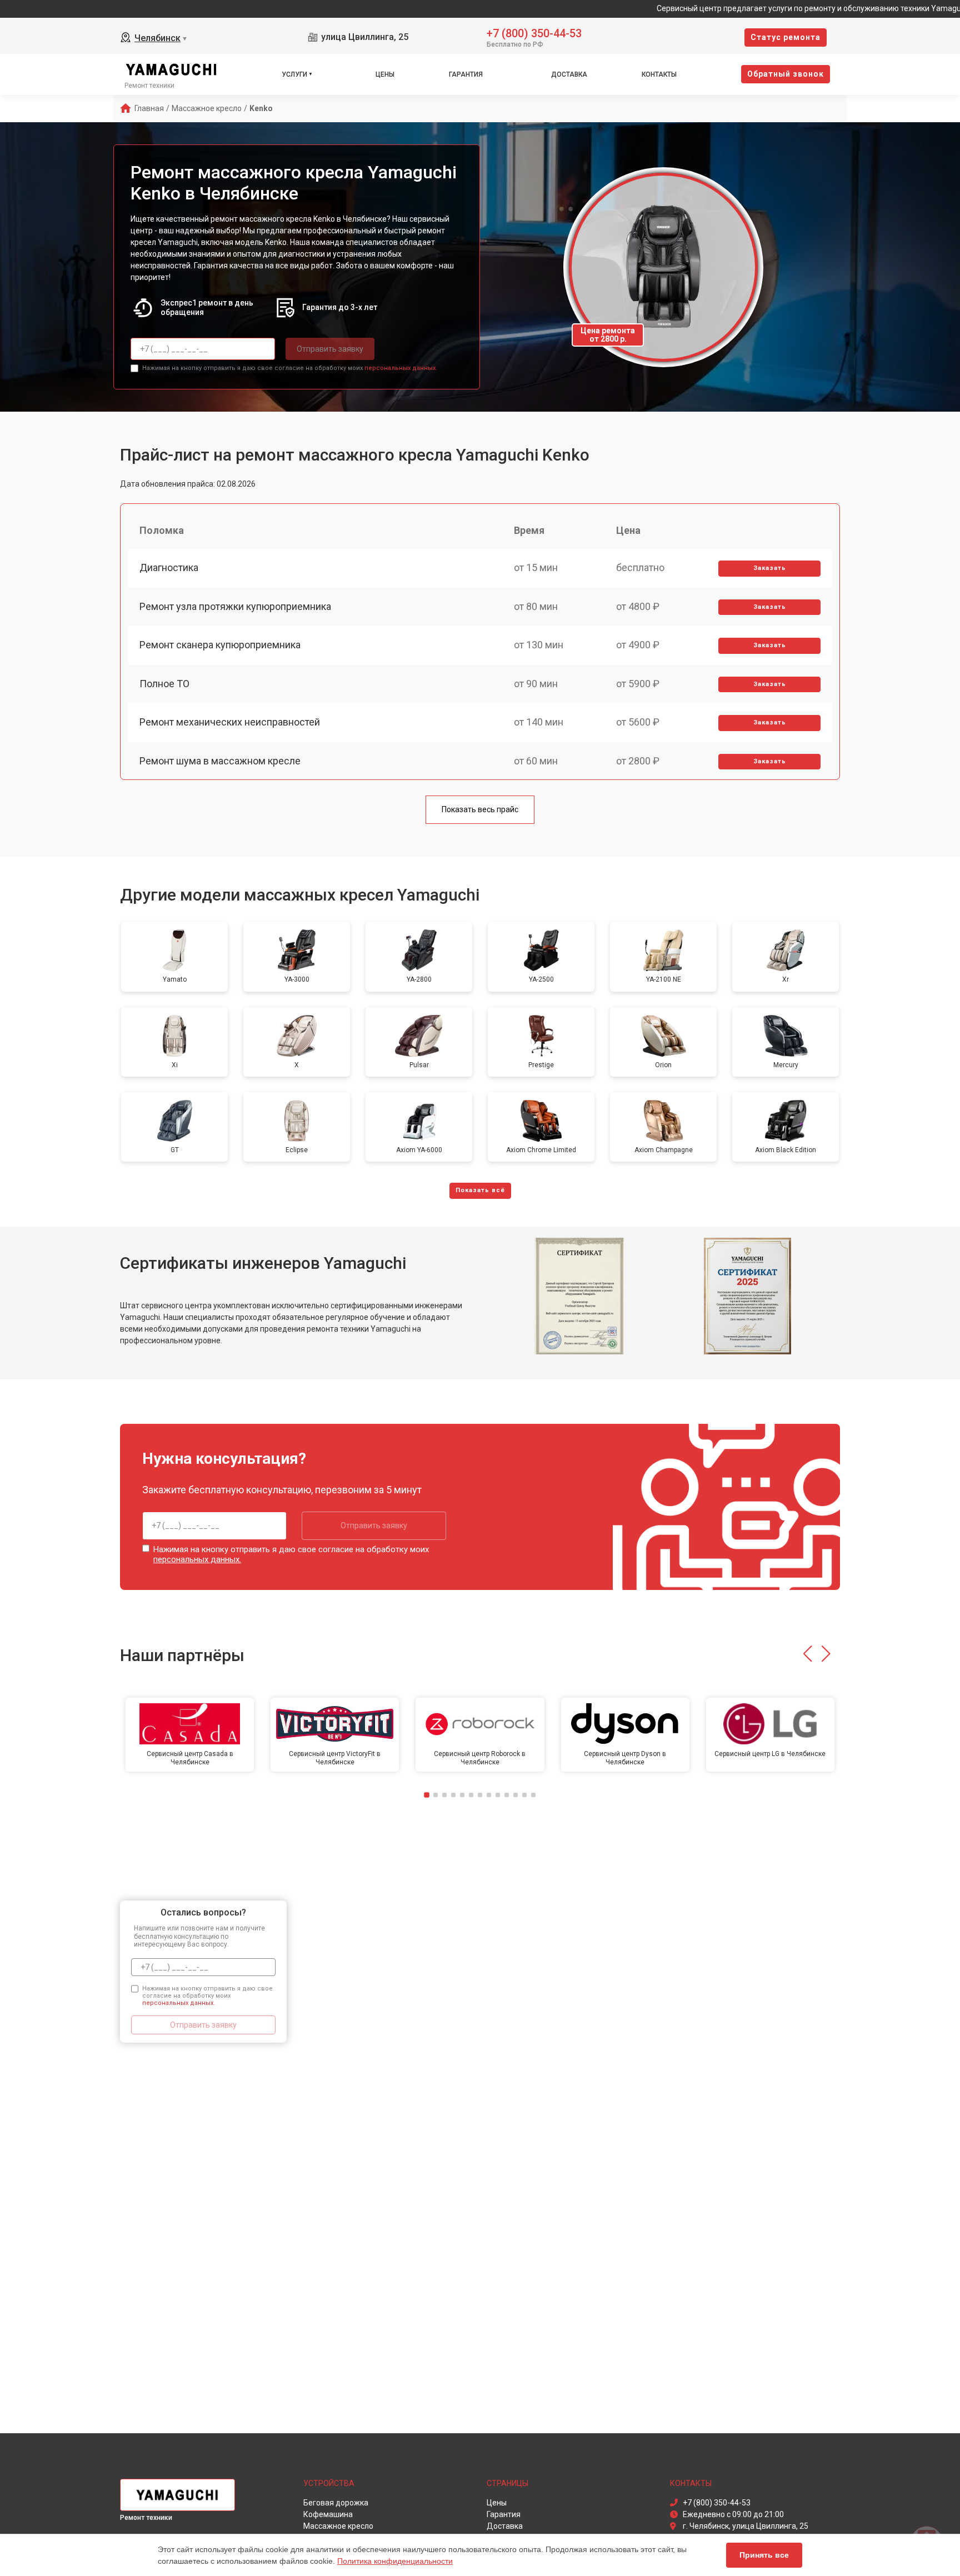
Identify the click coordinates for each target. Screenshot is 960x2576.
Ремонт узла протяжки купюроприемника (235, 606)
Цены (385, 74)
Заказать (770, 568)
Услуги (294, 74)
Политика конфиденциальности (395, 2561)
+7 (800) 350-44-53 (534, 32)
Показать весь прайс (480, 809)
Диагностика (169, 567)
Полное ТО (164, 684)
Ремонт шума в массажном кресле (220, 761)
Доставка (569, 74)
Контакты (659, 74)
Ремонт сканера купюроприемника (220, 645)
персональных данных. (401, 368)
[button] (807, 1654)
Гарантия (466, 74)
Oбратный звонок (786, 74)
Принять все (764, 2555)
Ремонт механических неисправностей (230, 722)
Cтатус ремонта (786, 37)
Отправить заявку (330, 349)
